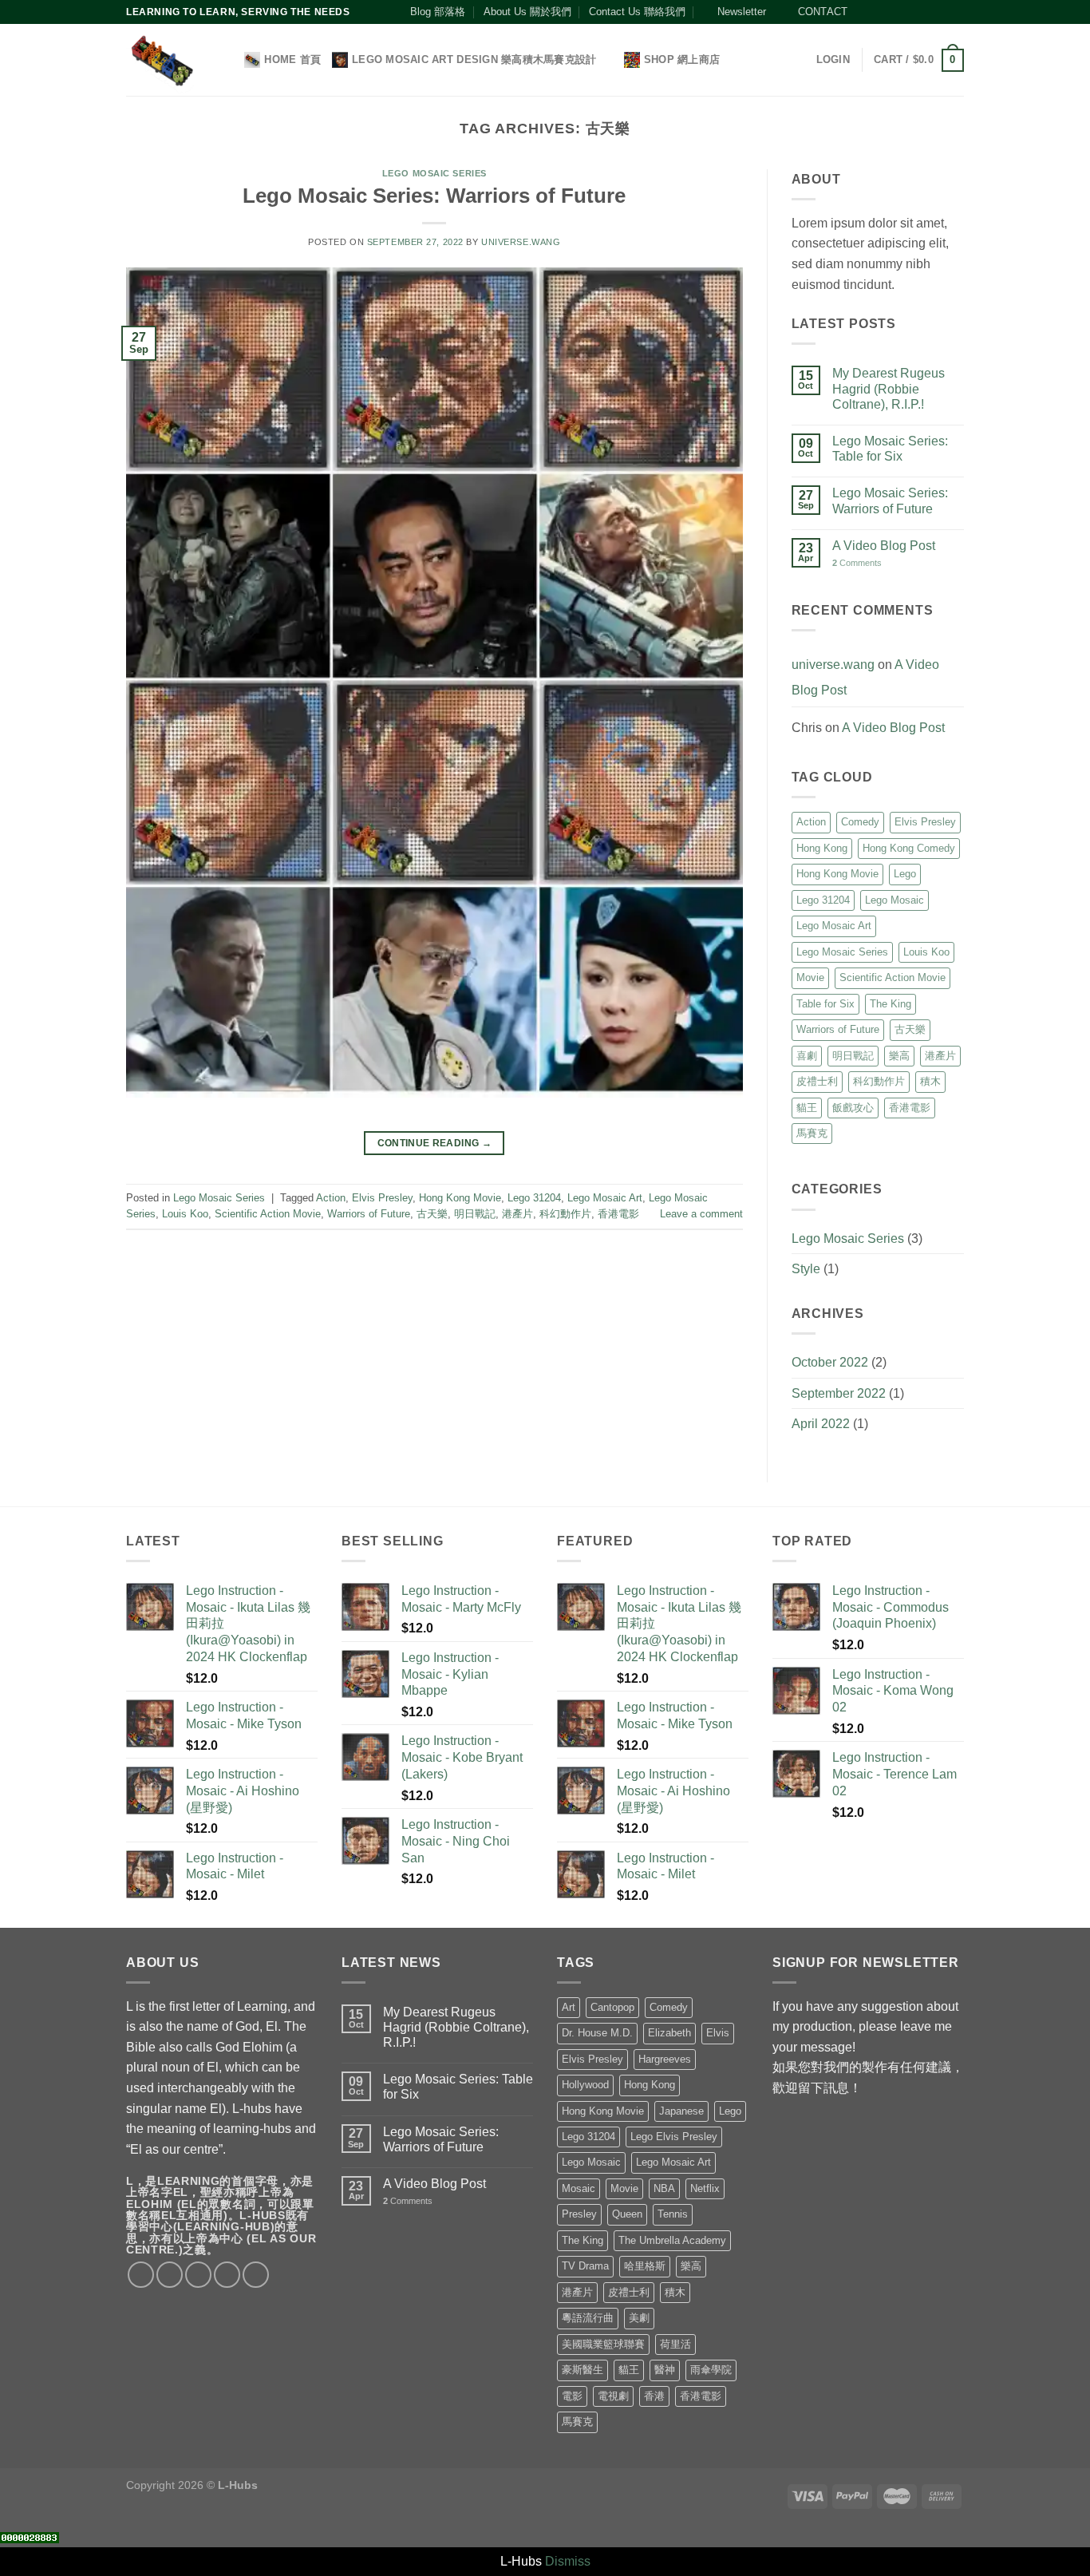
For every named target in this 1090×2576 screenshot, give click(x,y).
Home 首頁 (292, 59)
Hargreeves (665, 2059)
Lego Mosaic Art (605, 1198)
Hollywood (585, 2085)
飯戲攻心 (853, 1108)
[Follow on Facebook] (864, 12)
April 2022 (821, 1424)
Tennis (673, 2214)
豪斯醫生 (583, 2370)
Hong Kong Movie (460, 1198)
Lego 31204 (534, 1198)
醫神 (665, 2370)
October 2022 (830, 1362)
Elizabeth (669, 2033)
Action (331, 1198)
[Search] (227, 60)
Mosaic (579, 2188)
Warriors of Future (369, 1214)
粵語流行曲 (588, 2318)
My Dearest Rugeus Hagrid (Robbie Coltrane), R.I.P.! (889, 388)
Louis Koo (185, 1214)
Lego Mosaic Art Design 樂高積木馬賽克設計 (474, 59)
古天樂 (432, 1214)
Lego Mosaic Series (434, 173)
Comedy (860, 822)
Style (806, 1269)
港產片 (517, 1214)
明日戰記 (475, 1214)
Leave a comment (701, 1214)
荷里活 (675, 2344)
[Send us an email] (910, 12)
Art (569, 2007)
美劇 (639, 2318)
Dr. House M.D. (597, 2033)
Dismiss (568, 2561)
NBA (664, 2188)
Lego (905, 874)
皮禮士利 (817, 1081)
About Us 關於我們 (527, 12)
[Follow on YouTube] (941, 12)
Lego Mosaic (895, 900)
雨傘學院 (711, 2370)
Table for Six (825, 1004)
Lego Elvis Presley (674, 2137)
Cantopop (612, 2007)
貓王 (807, 1108)
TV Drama (585, 2266)
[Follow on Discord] (956, 12)
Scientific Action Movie (268, 1214)
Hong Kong (822, 848)
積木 (930, 1081)
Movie (810, 977)
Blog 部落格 (438, 12)
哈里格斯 (645, 2266)
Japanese (681, 2111)
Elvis (718, 2033)
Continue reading (435, 1143)
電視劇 (613, 2396)
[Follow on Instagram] (879, 12)
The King (891, 1004)
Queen (627, 2214)
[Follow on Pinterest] (926, 12)
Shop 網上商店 (682, 59)
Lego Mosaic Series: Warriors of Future (434, 196)
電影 (572, 2396)
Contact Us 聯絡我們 (637, 12)
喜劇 (807, 1056)
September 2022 (839, 1393)
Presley (579, 2214)
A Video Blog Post (884, 546)
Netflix (705, 2188)
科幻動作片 (565, 1214)
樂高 (899, 1056)
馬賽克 (812, 1133)
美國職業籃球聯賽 (603, 2344)
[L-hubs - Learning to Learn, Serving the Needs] (162, 60)
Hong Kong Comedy (909, 848)
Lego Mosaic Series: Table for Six (890, 449)
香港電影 (618, 1214)
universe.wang (521, 242)
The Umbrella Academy (672, 2240)
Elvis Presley (382, 1198)
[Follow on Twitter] (895, 12)
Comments (857, 563)
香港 (654, 2396)
